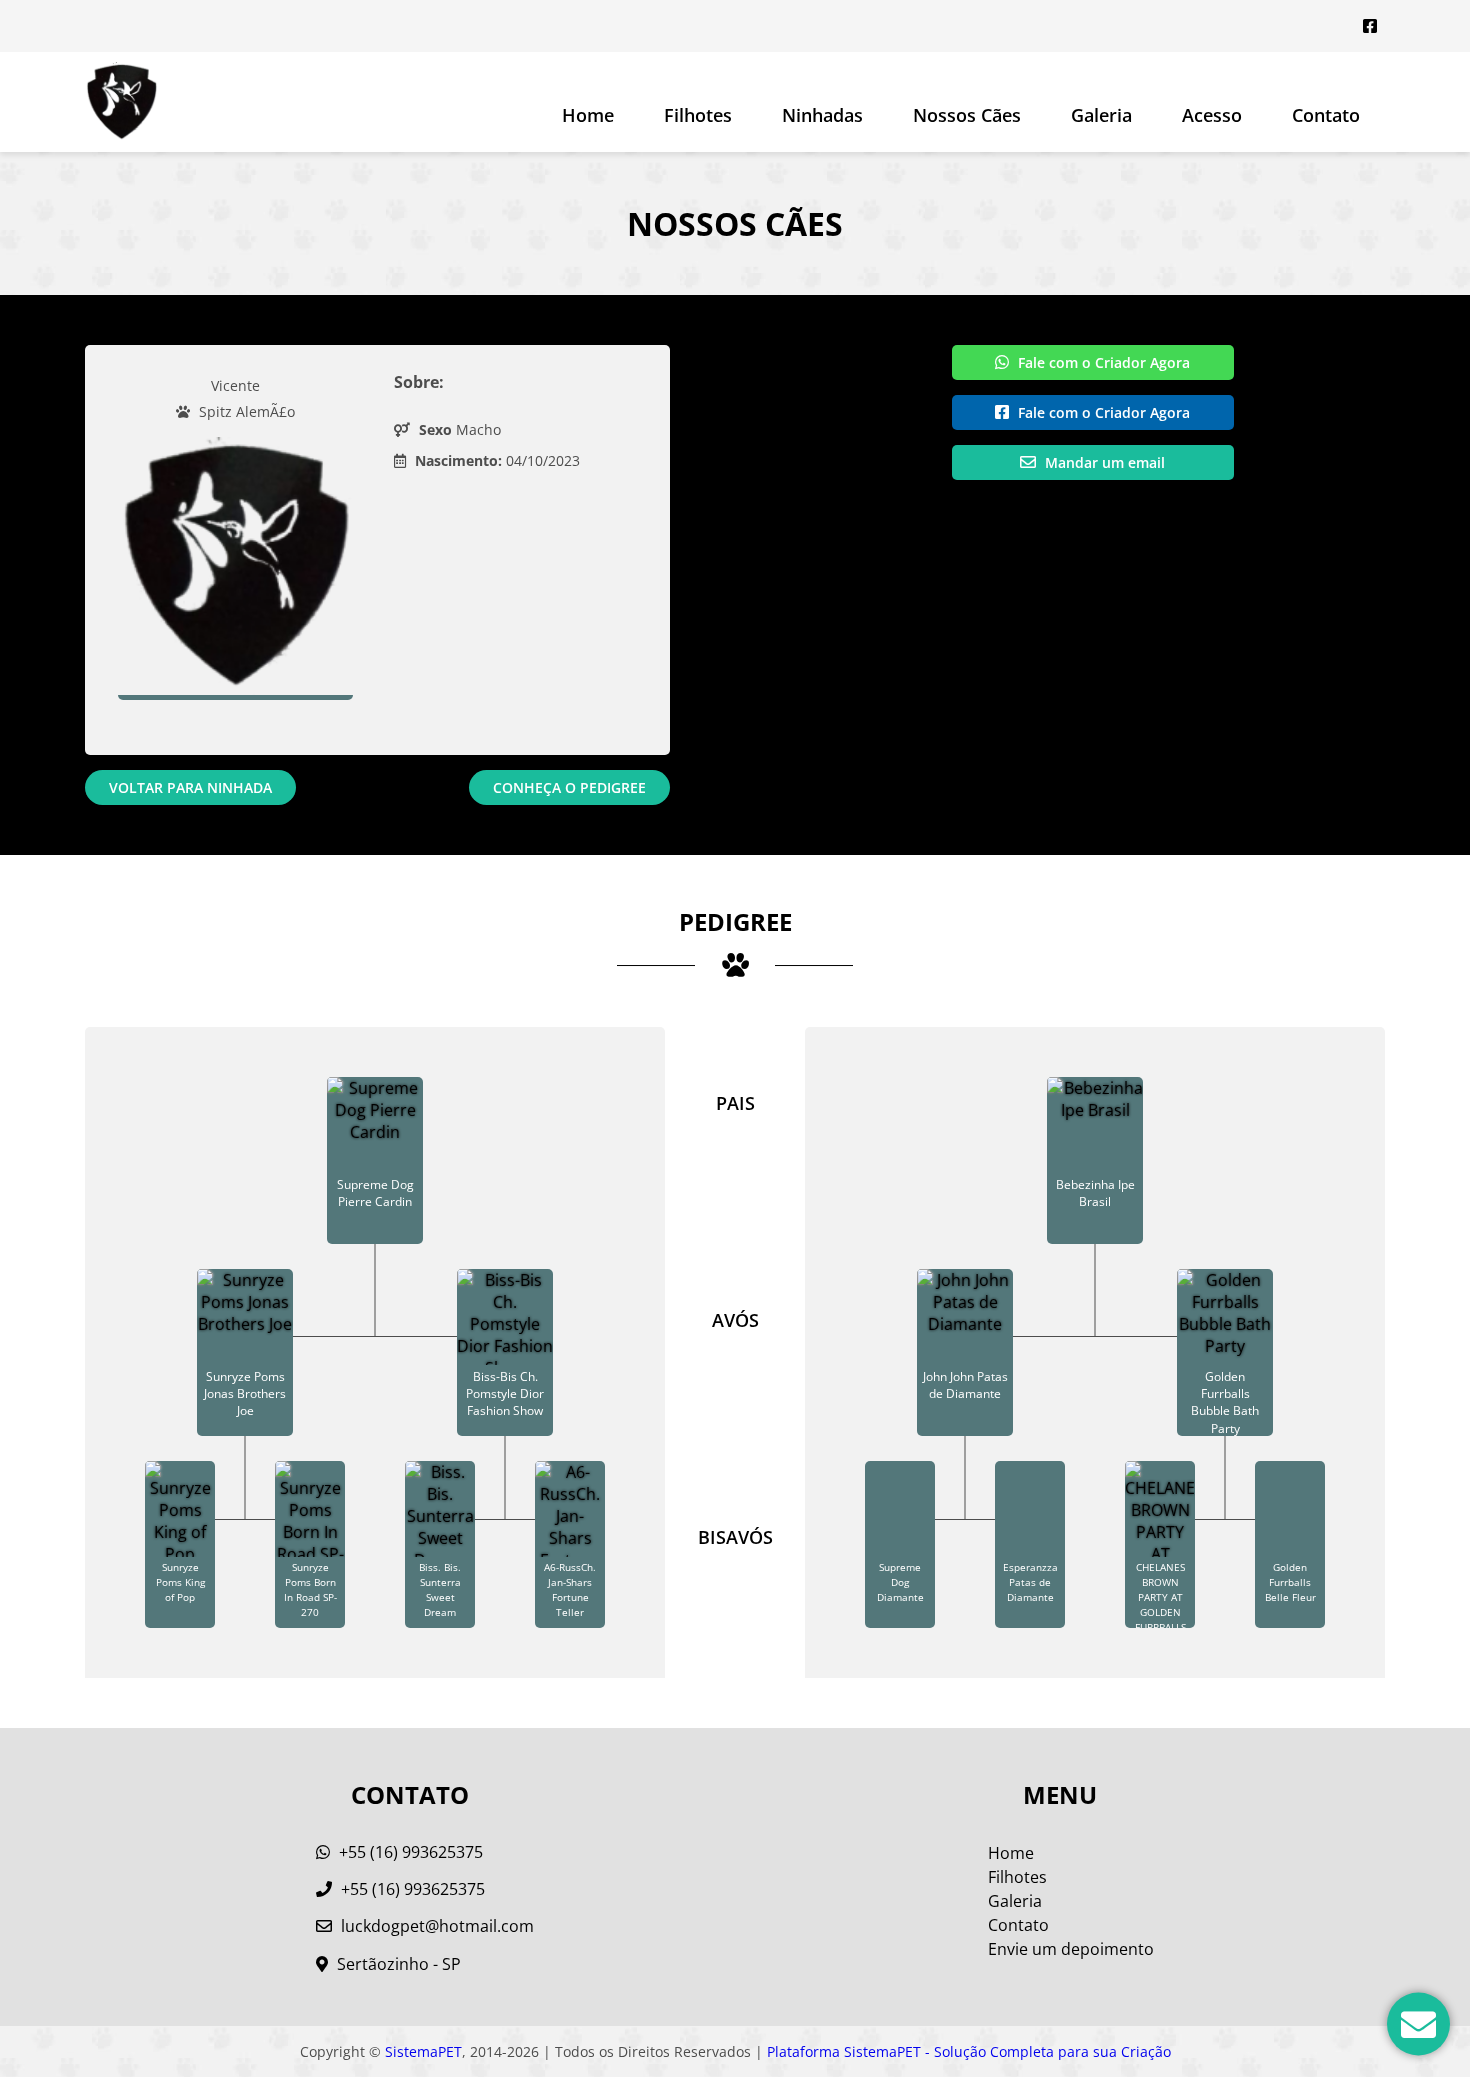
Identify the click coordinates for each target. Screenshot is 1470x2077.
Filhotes (698, 115)
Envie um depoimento (1071, 1949)
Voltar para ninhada (190, 787)
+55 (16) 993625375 (409, 1852)
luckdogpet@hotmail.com (437, 1926)
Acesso (1212, 115)
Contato (1326, 115)
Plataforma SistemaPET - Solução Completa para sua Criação (969, 2051)
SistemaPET (423, 2051)
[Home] (121, 102)
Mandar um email (1103, 462)
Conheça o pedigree (569, 787)
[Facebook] (1370, 26)
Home (588, 115)
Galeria (1015, 1901)
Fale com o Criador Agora (1102, 362)
